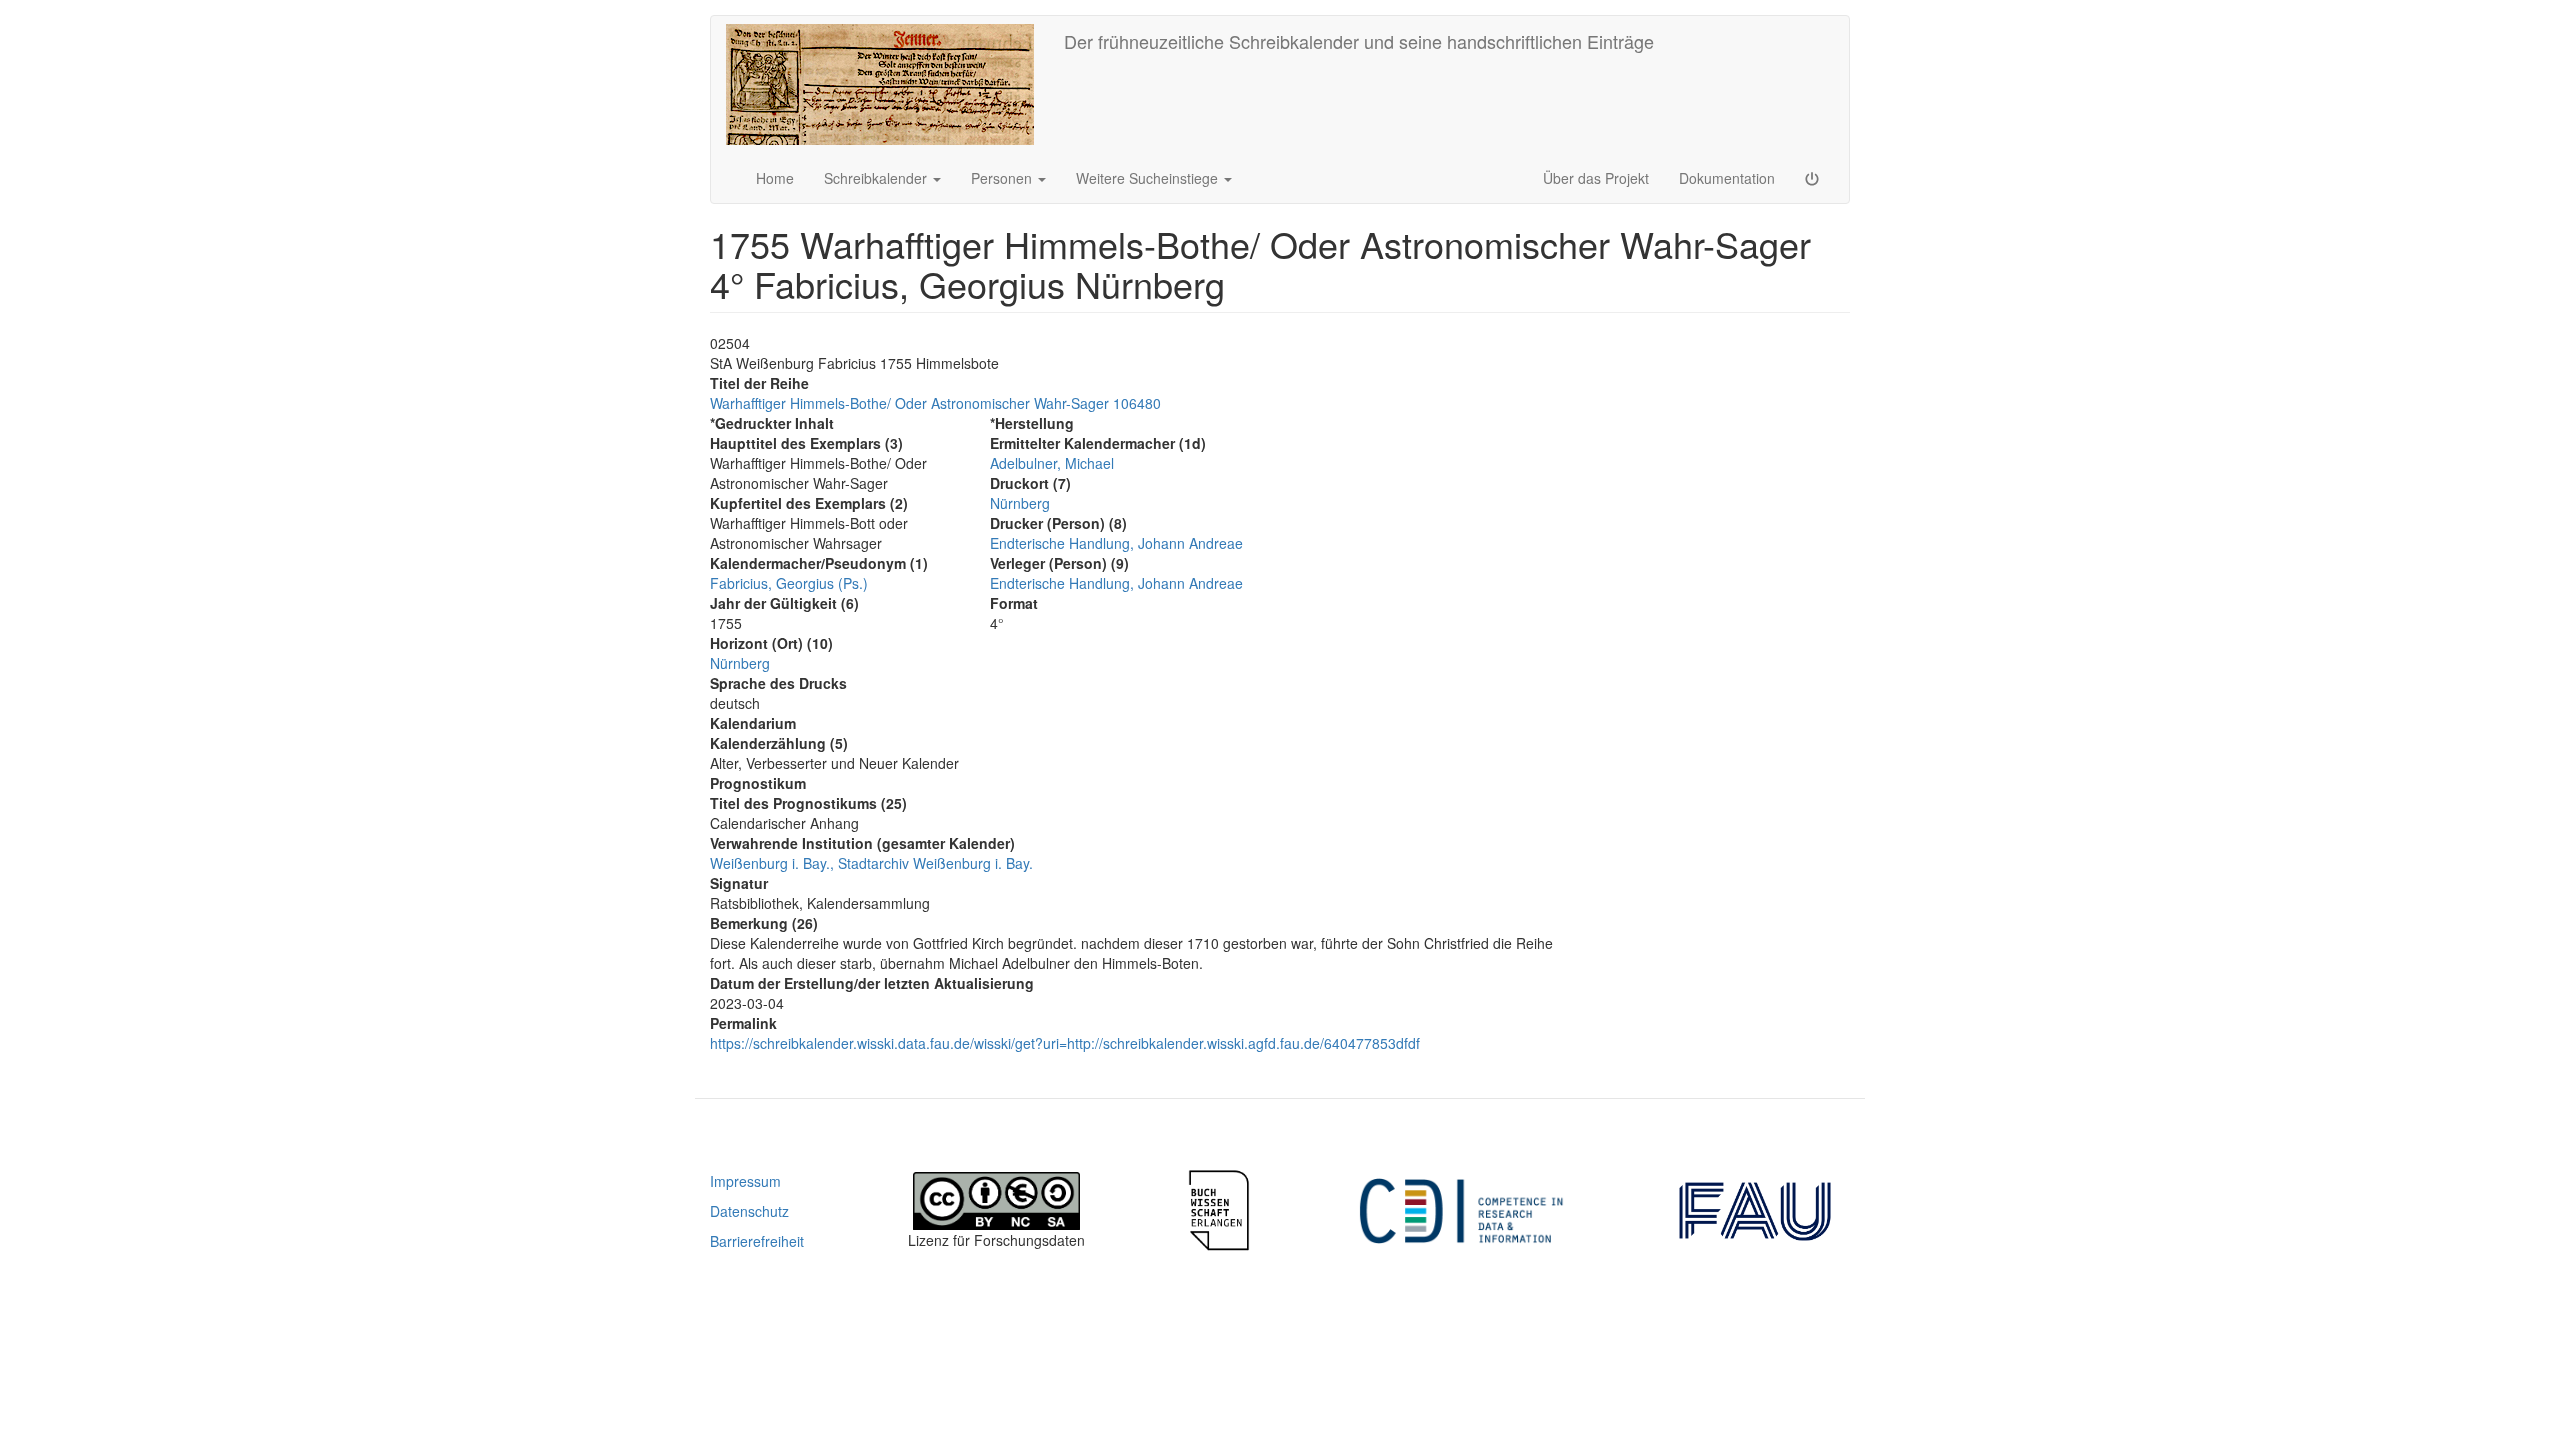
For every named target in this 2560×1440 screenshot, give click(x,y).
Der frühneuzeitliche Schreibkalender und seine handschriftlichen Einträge (1359, 41)
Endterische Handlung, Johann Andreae (1116, 543)
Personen (1003, 178)
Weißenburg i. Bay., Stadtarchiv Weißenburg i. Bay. (871, 863)
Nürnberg (740, 663)
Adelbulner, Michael (1052, 463)
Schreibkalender (877, 178)
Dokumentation (1727, 178)
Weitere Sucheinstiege (1149, 178)
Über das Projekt (1596, 178)
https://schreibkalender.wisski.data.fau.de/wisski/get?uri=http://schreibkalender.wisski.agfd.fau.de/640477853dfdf (1065, 1043)
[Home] (887, 84)
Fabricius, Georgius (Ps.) (789, 583)
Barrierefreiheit (757, 1241)
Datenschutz (749, 1211)
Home (775, 178)
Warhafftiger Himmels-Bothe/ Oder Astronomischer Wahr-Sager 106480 (935, 403)
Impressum (745, 1181)
